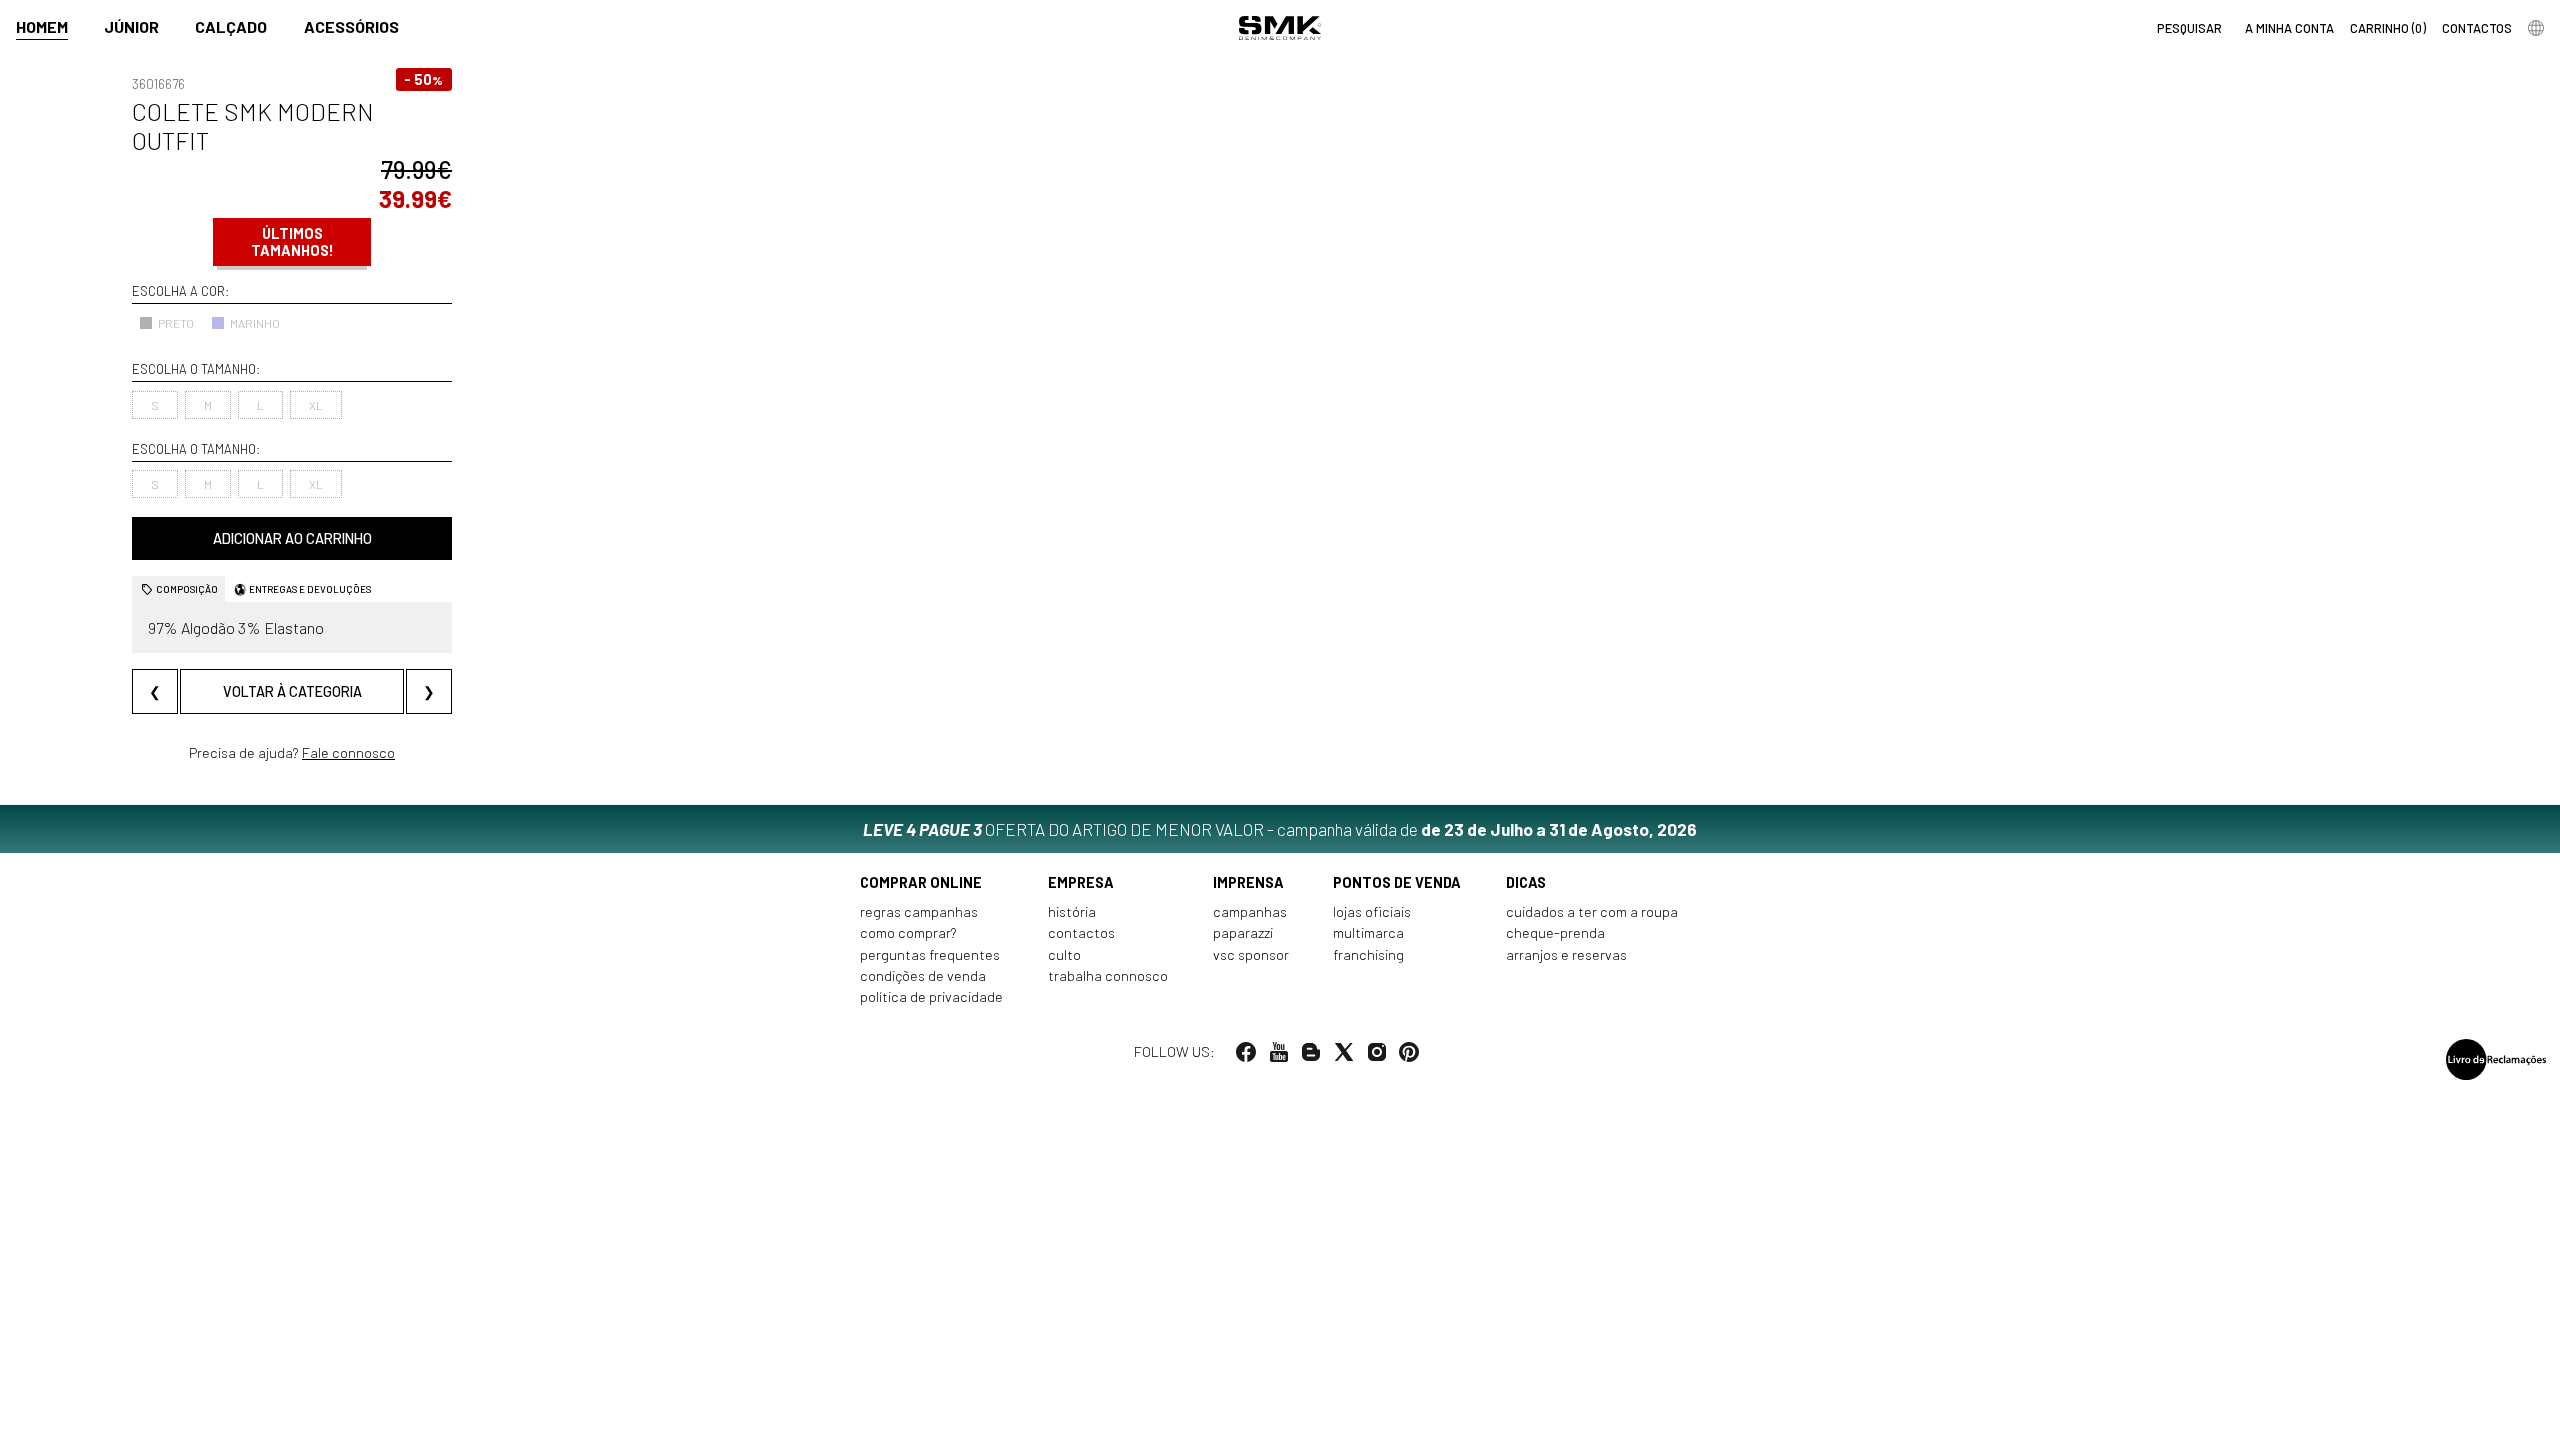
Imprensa (1248, 882)
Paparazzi (1243, 932)
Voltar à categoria (292, 691)
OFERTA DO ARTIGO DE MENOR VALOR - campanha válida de (1280, 829)
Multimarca (1368, 932)
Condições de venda (923, 975)
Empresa (1081, 882)
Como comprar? (908, 932)
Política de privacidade (931, 996)
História (1072, 911)
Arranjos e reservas (1566, 954)
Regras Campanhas (919, 911)
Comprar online (921, 882)
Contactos (1081, 932)
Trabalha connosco (1108, 975)
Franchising (1368, 954)
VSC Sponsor (1251, 954)
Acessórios (351, 26)
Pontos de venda (1397, 882)
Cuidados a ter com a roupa (1592, 911)
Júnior (131, 26)
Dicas (1526, 882)
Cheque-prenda (1555, 932)
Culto (1064, 954)
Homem (42, 26)
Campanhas (1250, 911)
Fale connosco (348, 752)
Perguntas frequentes (930, 954)
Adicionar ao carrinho (292, 538)
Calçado (231, 26)
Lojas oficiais (1372, 911)
